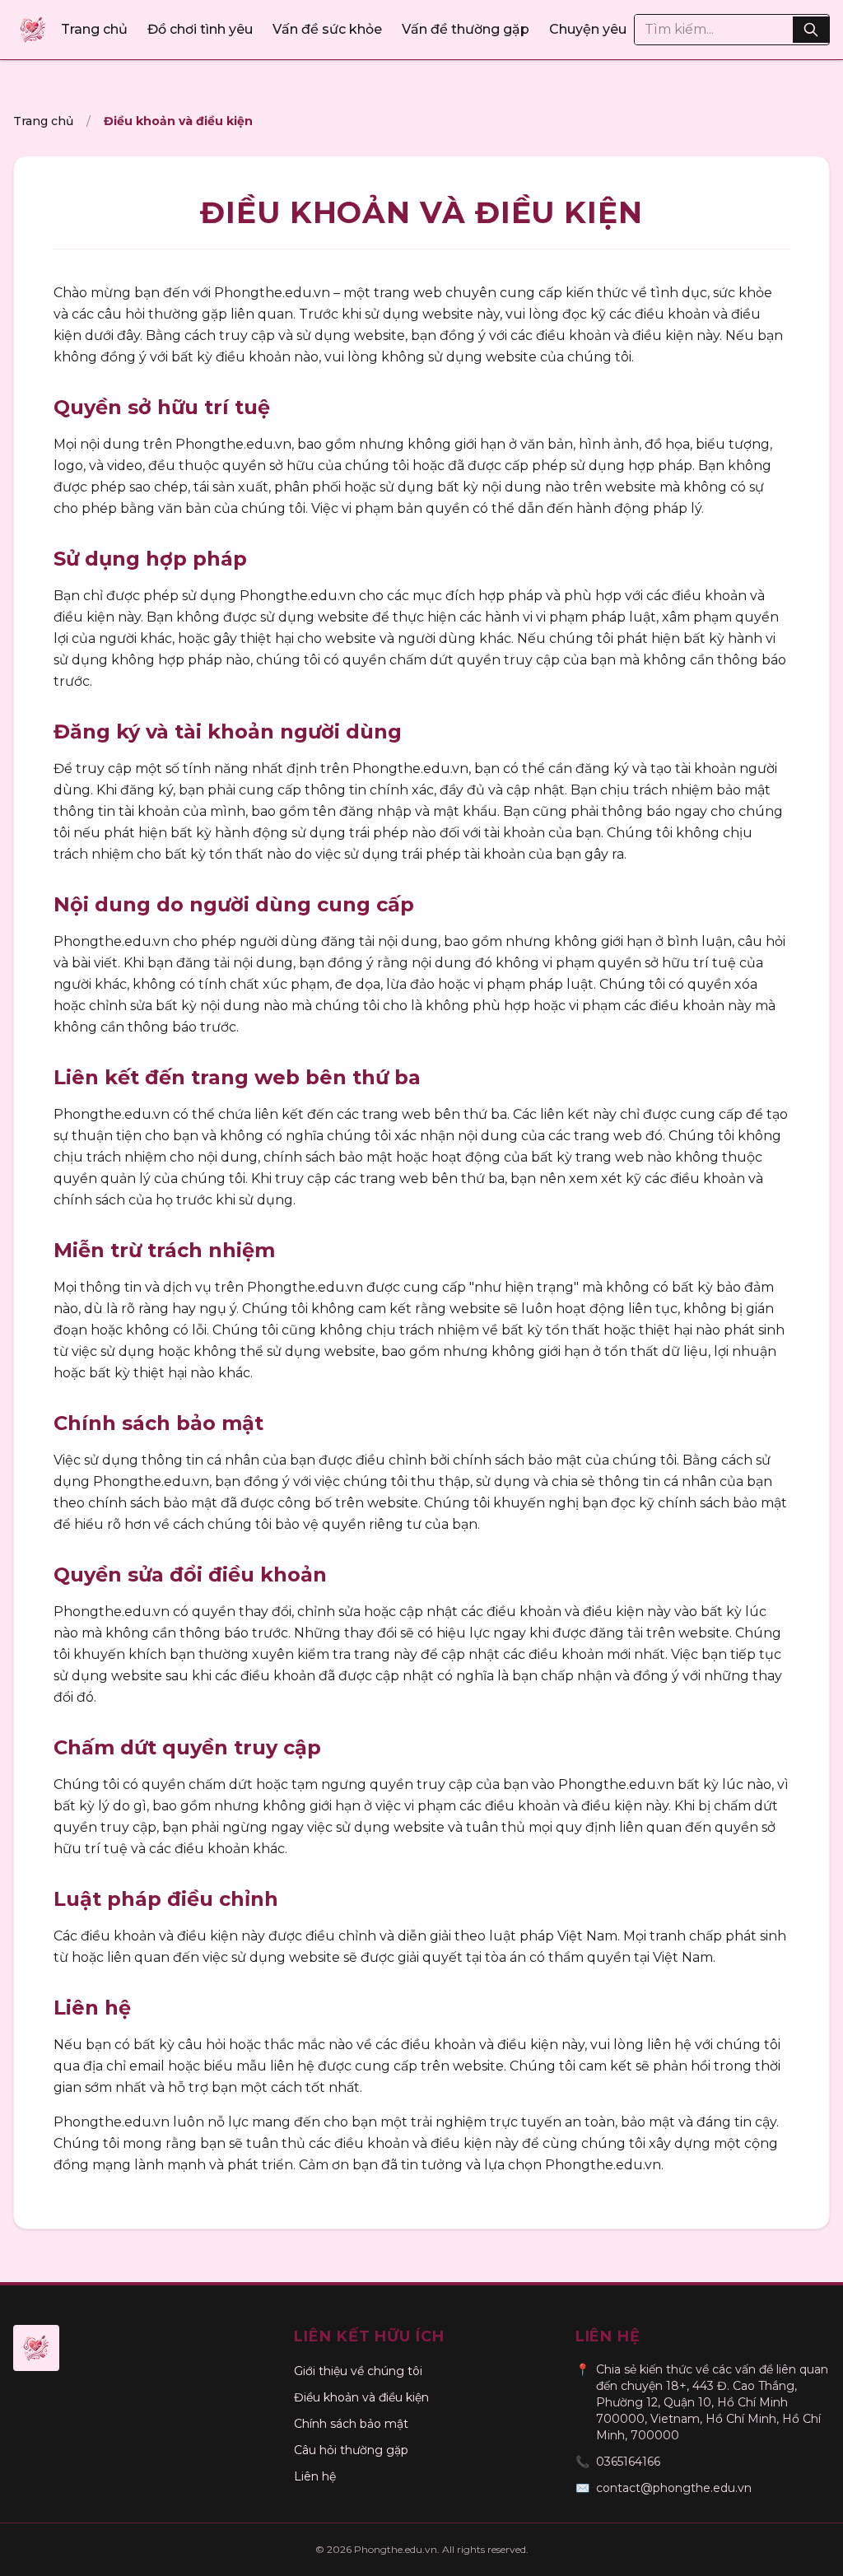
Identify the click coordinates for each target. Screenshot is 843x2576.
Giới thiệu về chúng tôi (358, 2371)
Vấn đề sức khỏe (327, 29)
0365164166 (628, 2462)
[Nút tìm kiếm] (811, 30)
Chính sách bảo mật (351, 2424)
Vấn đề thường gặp (466, 29)
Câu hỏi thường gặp (351, 2450)
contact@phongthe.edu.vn (674, 2488)
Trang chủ (94, 29)
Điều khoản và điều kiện (361, 2397)
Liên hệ (315, 2476)
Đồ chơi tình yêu (200, 29)
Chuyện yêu (588, 29)
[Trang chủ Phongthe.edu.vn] (33, 30)
